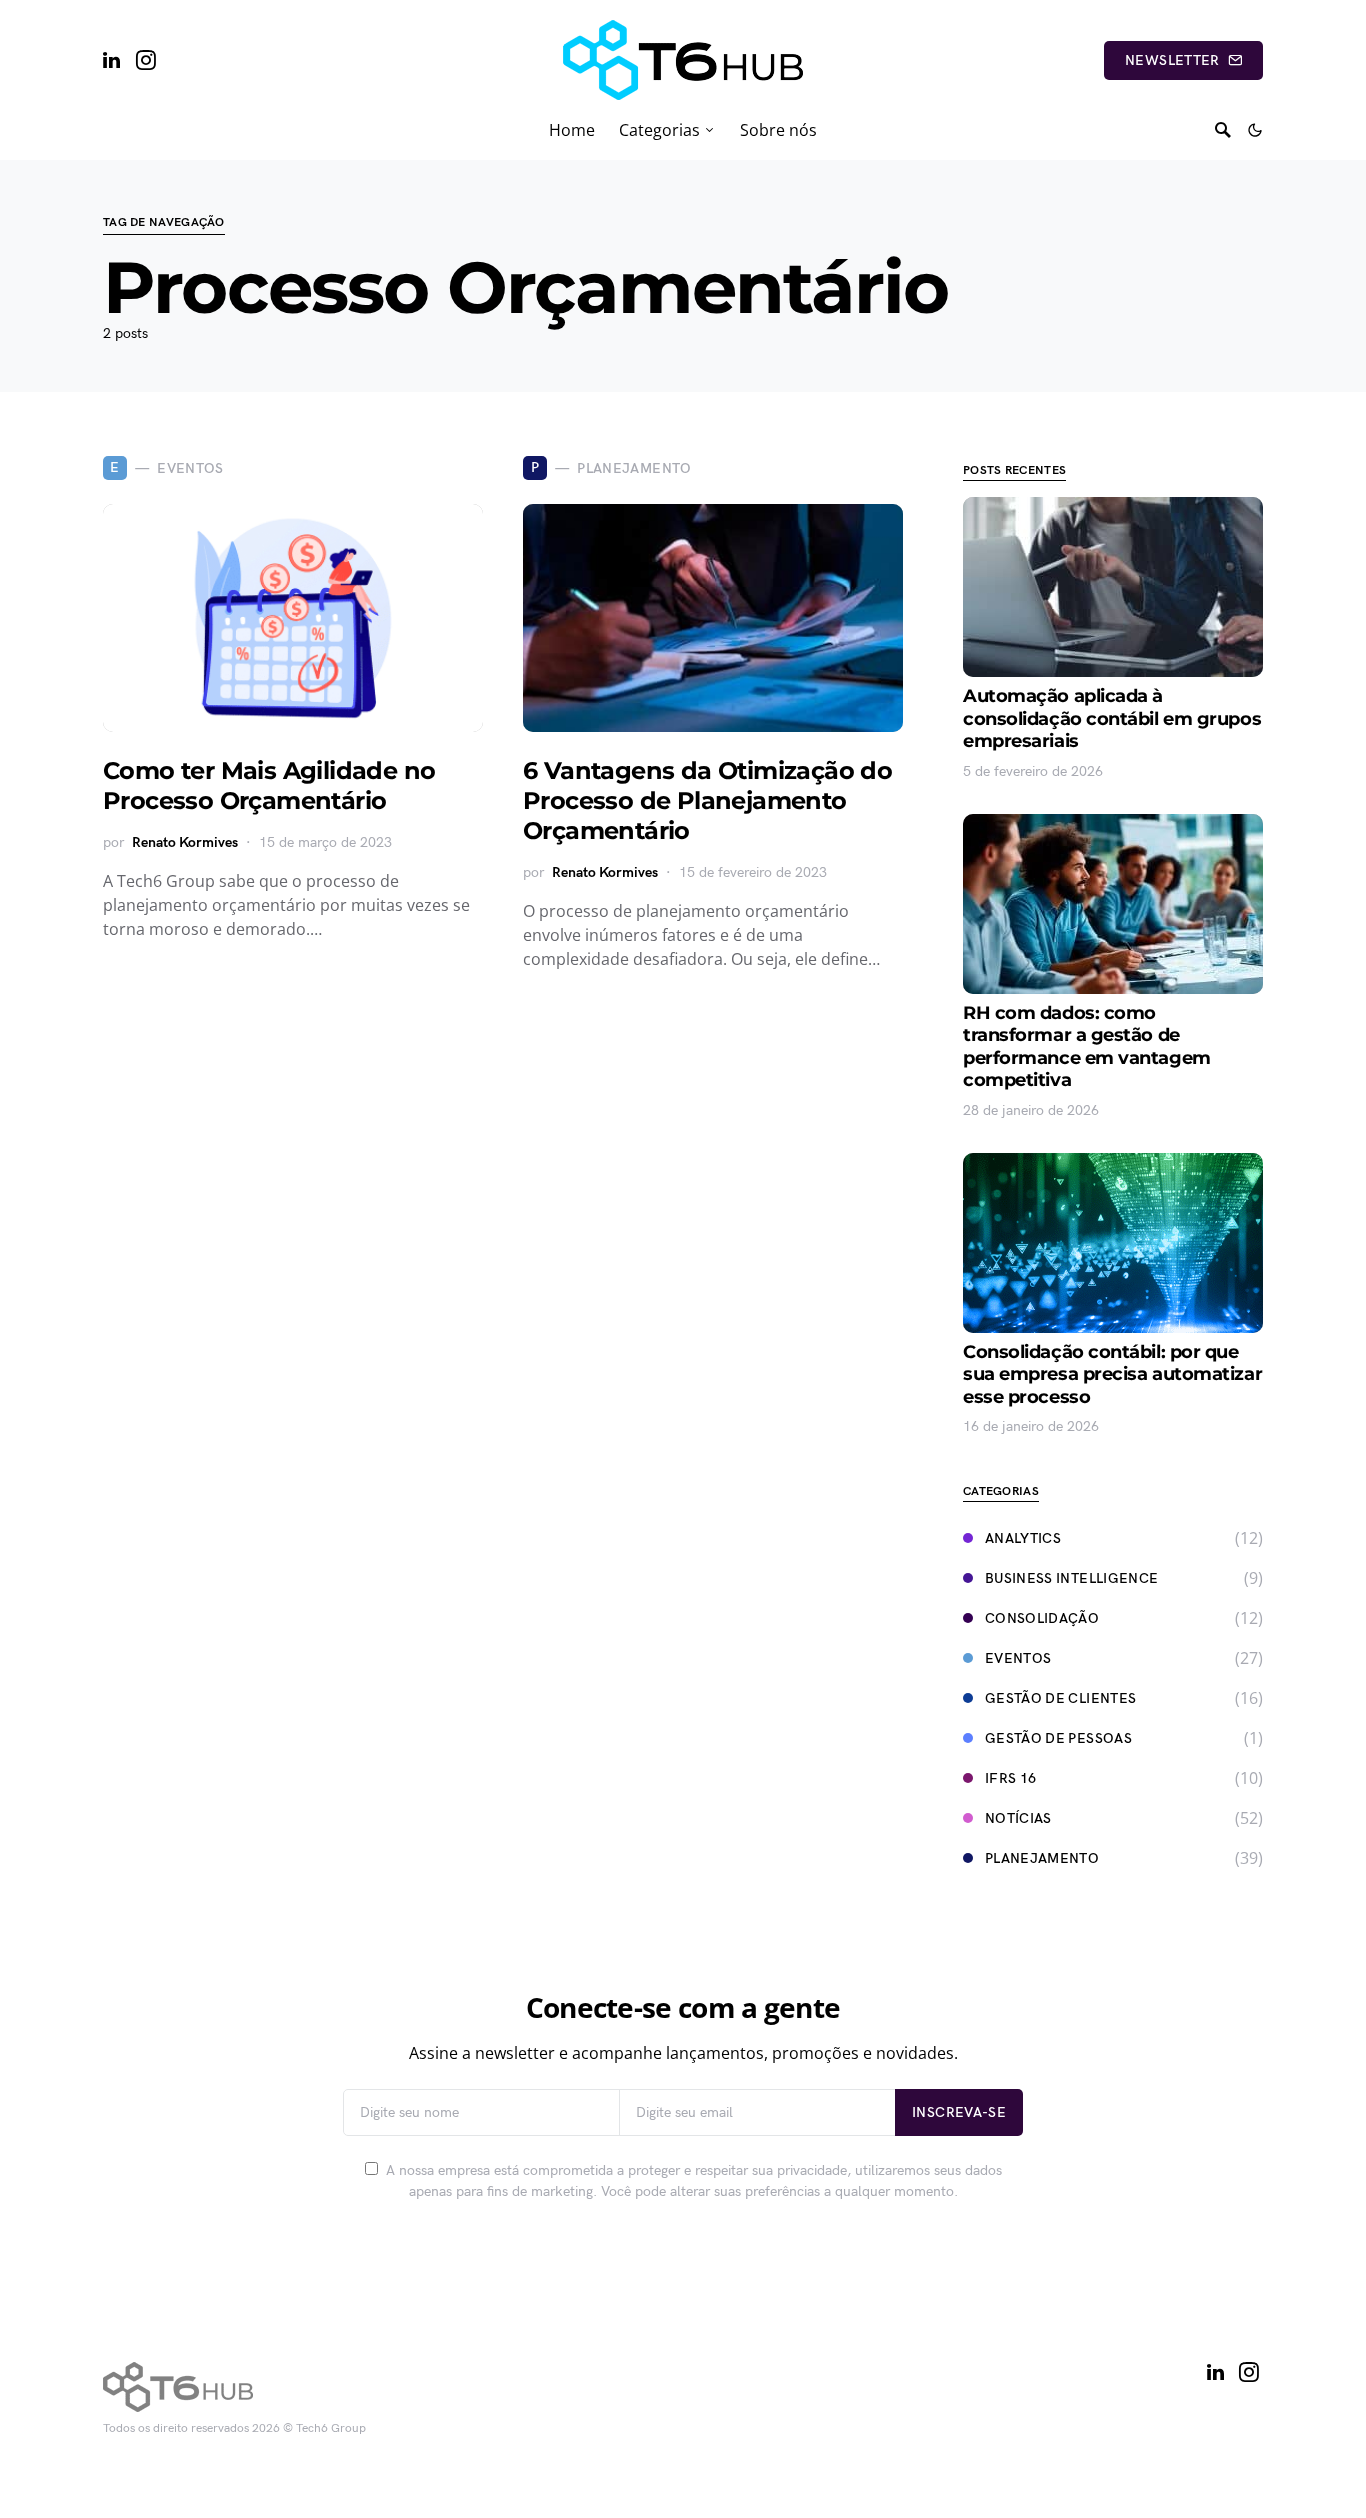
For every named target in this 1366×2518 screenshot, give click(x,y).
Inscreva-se (959, 2112)
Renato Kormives (185, 842)
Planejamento (1042, 1858)
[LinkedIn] (111, 60)
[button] (1255, 130)
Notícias (1018, 1818)
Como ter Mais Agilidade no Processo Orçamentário (269, 785)
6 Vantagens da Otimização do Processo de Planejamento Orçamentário (707, 800)
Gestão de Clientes (1060, 1698)
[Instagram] (146, 60)
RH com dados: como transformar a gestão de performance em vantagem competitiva (1087, 1047)
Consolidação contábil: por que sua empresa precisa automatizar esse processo (1112, 1374)
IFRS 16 (1010, 1778)
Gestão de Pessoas (1058, 1738)
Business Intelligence (1071, 1578)
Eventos (1018, 1658)
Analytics (1023, 1538)
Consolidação (1042, 1618)
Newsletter (1172, 60)
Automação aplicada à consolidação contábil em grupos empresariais (1112, 718)
